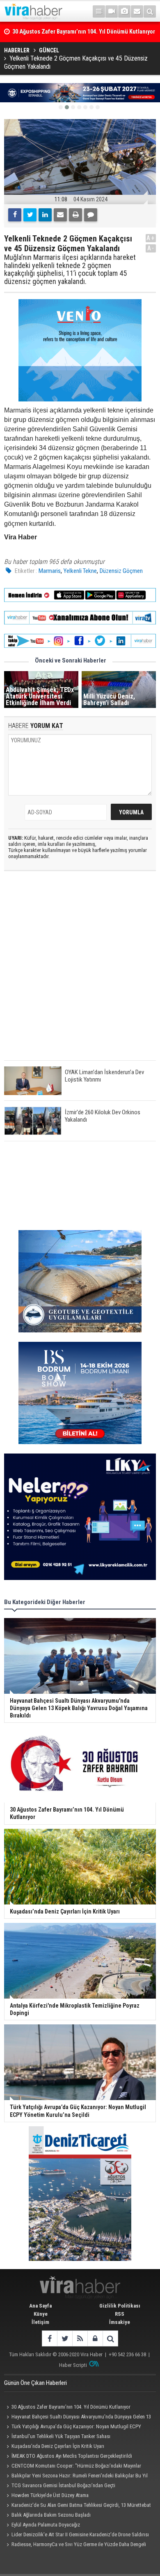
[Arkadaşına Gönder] (60, 215)
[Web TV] (112, 11)
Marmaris (50, 571)
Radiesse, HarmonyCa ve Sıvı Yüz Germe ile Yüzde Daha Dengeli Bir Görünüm (75, 2545)
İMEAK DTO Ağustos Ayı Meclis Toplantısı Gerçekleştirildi (72, 2456)
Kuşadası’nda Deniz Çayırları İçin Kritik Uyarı (58, 2446)
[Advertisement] (80, 972)
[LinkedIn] (45, 215)
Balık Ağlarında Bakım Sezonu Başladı (51, 2515)
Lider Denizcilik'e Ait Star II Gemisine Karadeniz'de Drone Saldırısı (80, 2534)
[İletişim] (137, 11)
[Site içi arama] (150, 11)
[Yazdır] (75, 215)
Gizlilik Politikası (120, 2306)
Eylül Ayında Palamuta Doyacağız (46, 2525)
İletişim (40, 2322)
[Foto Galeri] (124, 11)
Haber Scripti (73, 2365)
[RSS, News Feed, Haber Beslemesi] (80, 2338)
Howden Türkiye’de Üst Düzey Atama (50, 2495)
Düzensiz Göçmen (121, 571)
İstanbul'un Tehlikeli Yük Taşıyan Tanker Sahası (61, 2436)
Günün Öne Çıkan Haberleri (35, 2383)
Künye (41, 2314)
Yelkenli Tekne (80, 571)
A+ (151, 238)
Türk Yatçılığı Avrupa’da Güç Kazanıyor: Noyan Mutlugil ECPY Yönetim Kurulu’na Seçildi (73, 2427)
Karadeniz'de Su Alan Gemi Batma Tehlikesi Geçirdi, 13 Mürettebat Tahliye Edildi (78, 2506)
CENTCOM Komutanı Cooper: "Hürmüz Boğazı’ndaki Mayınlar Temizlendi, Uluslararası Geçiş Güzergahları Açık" (73, 2467)
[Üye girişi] (95, 2338)
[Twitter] (30, 215)
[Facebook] (15, 215)
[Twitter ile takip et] (65, 2338)
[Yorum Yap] (91, 215)
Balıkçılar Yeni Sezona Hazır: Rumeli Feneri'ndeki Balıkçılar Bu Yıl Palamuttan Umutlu (76, 2477)
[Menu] (99, 11)
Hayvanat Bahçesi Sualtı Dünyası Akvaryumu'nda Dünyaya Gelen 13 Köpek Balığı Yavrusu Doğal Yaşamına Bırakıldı (78, 2418)
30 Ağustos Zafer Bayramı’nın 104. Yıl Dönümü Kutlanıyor (71, 2407)
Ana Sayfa (40, 2306)
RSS (120, 2314)
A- (151, 248)
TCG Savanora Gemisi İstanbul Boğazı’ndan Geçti (63, 2485)
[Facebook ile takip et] (49, 2338)
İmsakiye (120, 2322)
